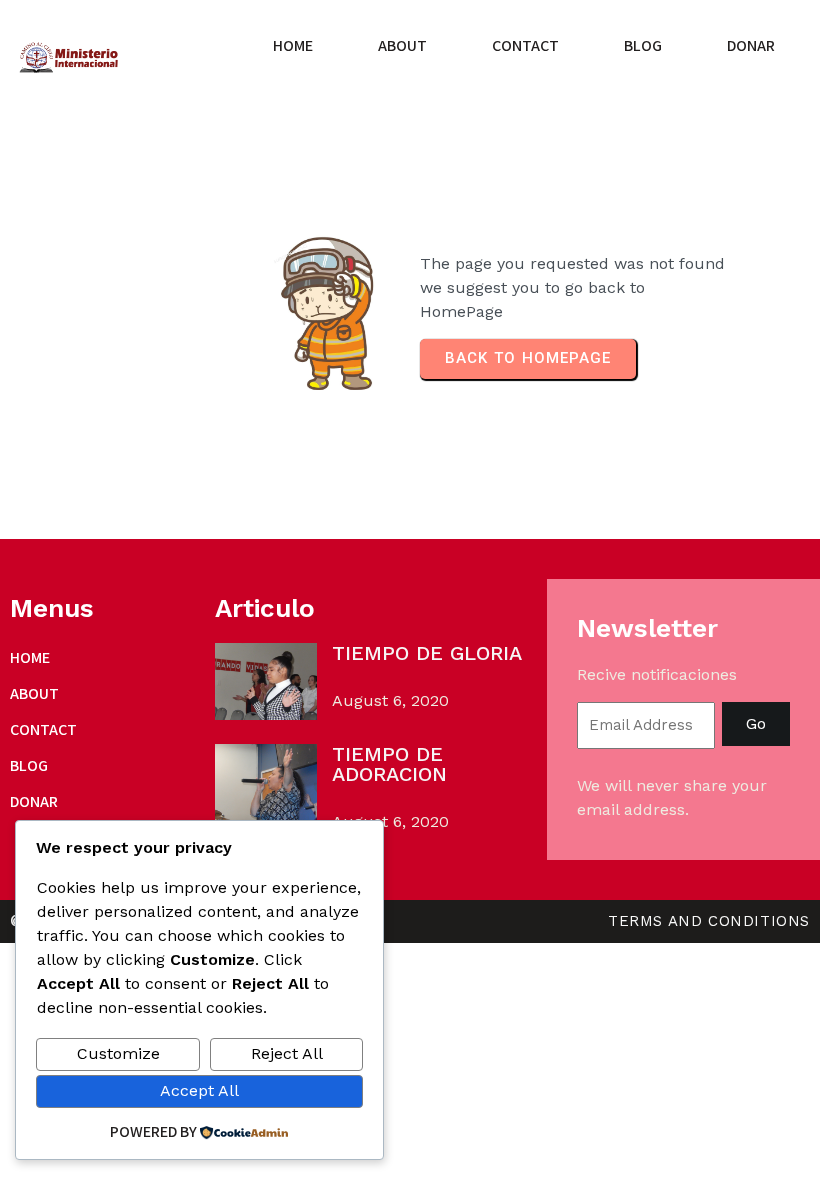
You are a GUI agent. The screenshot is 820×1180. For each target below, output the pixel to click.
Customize (118, 1053)
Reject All (287, 1053)
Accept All (199, 1090)
